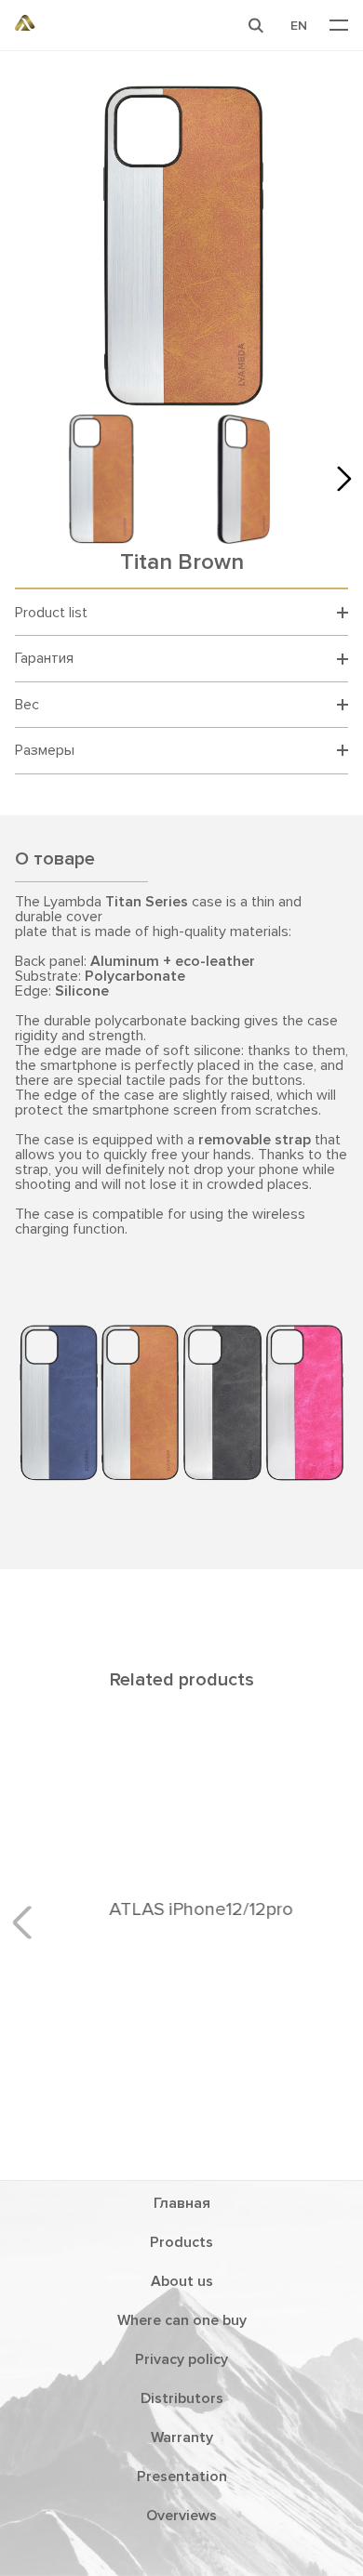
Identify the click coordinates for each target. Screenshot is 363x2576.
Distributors (182, 2398)
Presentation (182, 2477)
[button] (256, 25)
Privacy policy (181, 2359)
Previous (29, 1922)
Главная (182, 2203)
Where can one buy (182, 2320)
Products (181, 2242)
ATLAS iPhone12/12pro (181, 1909)
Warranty (182, 2437)
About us (182, 2281)
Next (339, 479)
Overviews (181, 2516)
